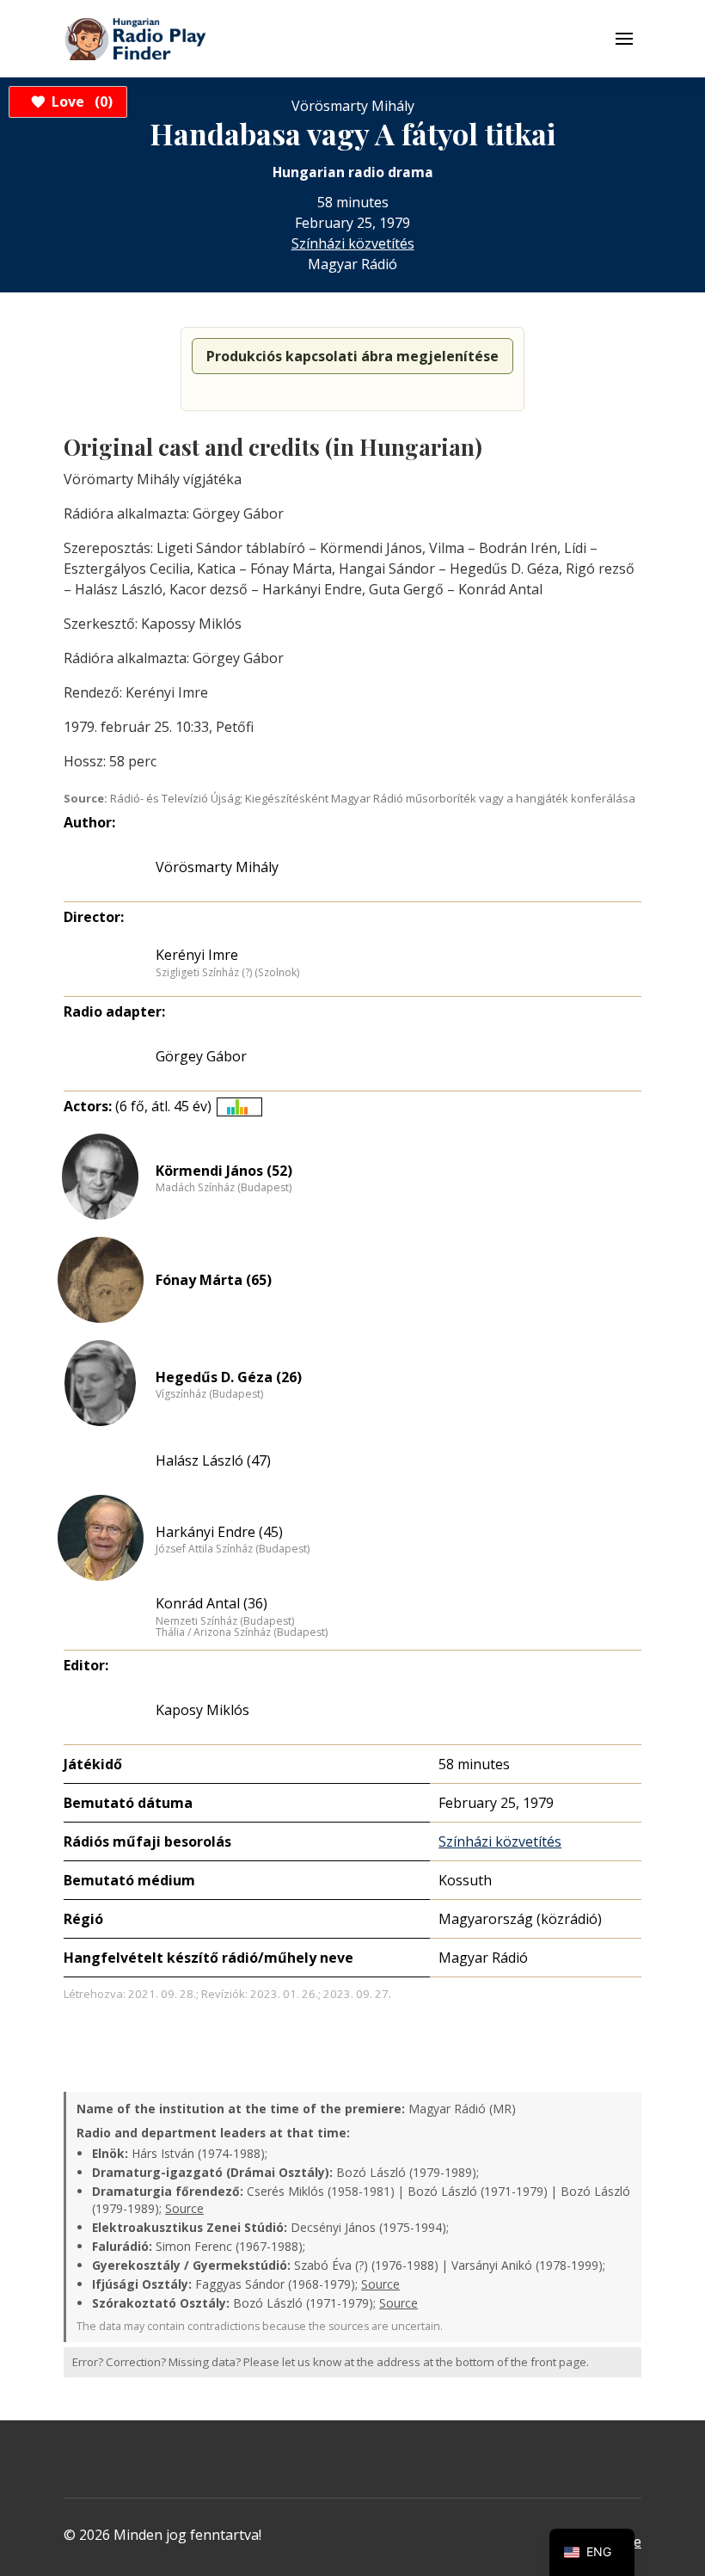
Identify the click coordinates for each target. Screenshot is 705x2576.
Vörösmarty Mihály (217, 867)
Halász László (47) (213, 1460)
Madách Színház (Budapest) (224, 1188)
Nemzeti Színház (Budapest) (225, 1621)
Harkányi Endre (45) (219, 1532)
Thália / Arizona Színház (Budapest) (242, 1632)
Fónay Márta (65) (214, 1280)
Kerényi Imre (197, 955)
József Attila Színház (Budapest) (233, 1549)
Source (184, 2208)
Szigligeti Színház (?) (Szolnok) (227, 973)
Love (80, 101)
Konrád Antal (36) (211, 1603)
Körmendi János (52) (224, 1171)
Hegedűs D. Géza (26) (229, 1377)
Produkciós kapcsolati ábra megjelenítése (352, 356)
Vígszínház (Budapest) (209, 1394)
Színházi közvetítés (353, 243)
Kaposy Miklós (202, 1710)
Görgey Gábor (201, 1056)
